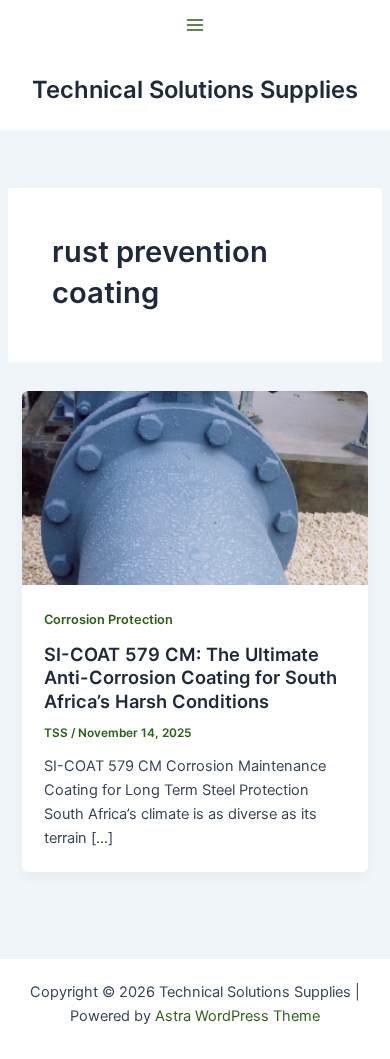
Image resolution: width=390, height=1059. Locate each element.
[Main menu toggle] (195, 25)
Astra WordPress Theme (237, 1016)
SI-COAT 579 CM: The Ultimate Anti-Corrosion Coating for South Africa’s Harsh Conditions (190, 677)
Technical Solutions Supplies (195, 89)
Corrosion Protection (108, 619)
